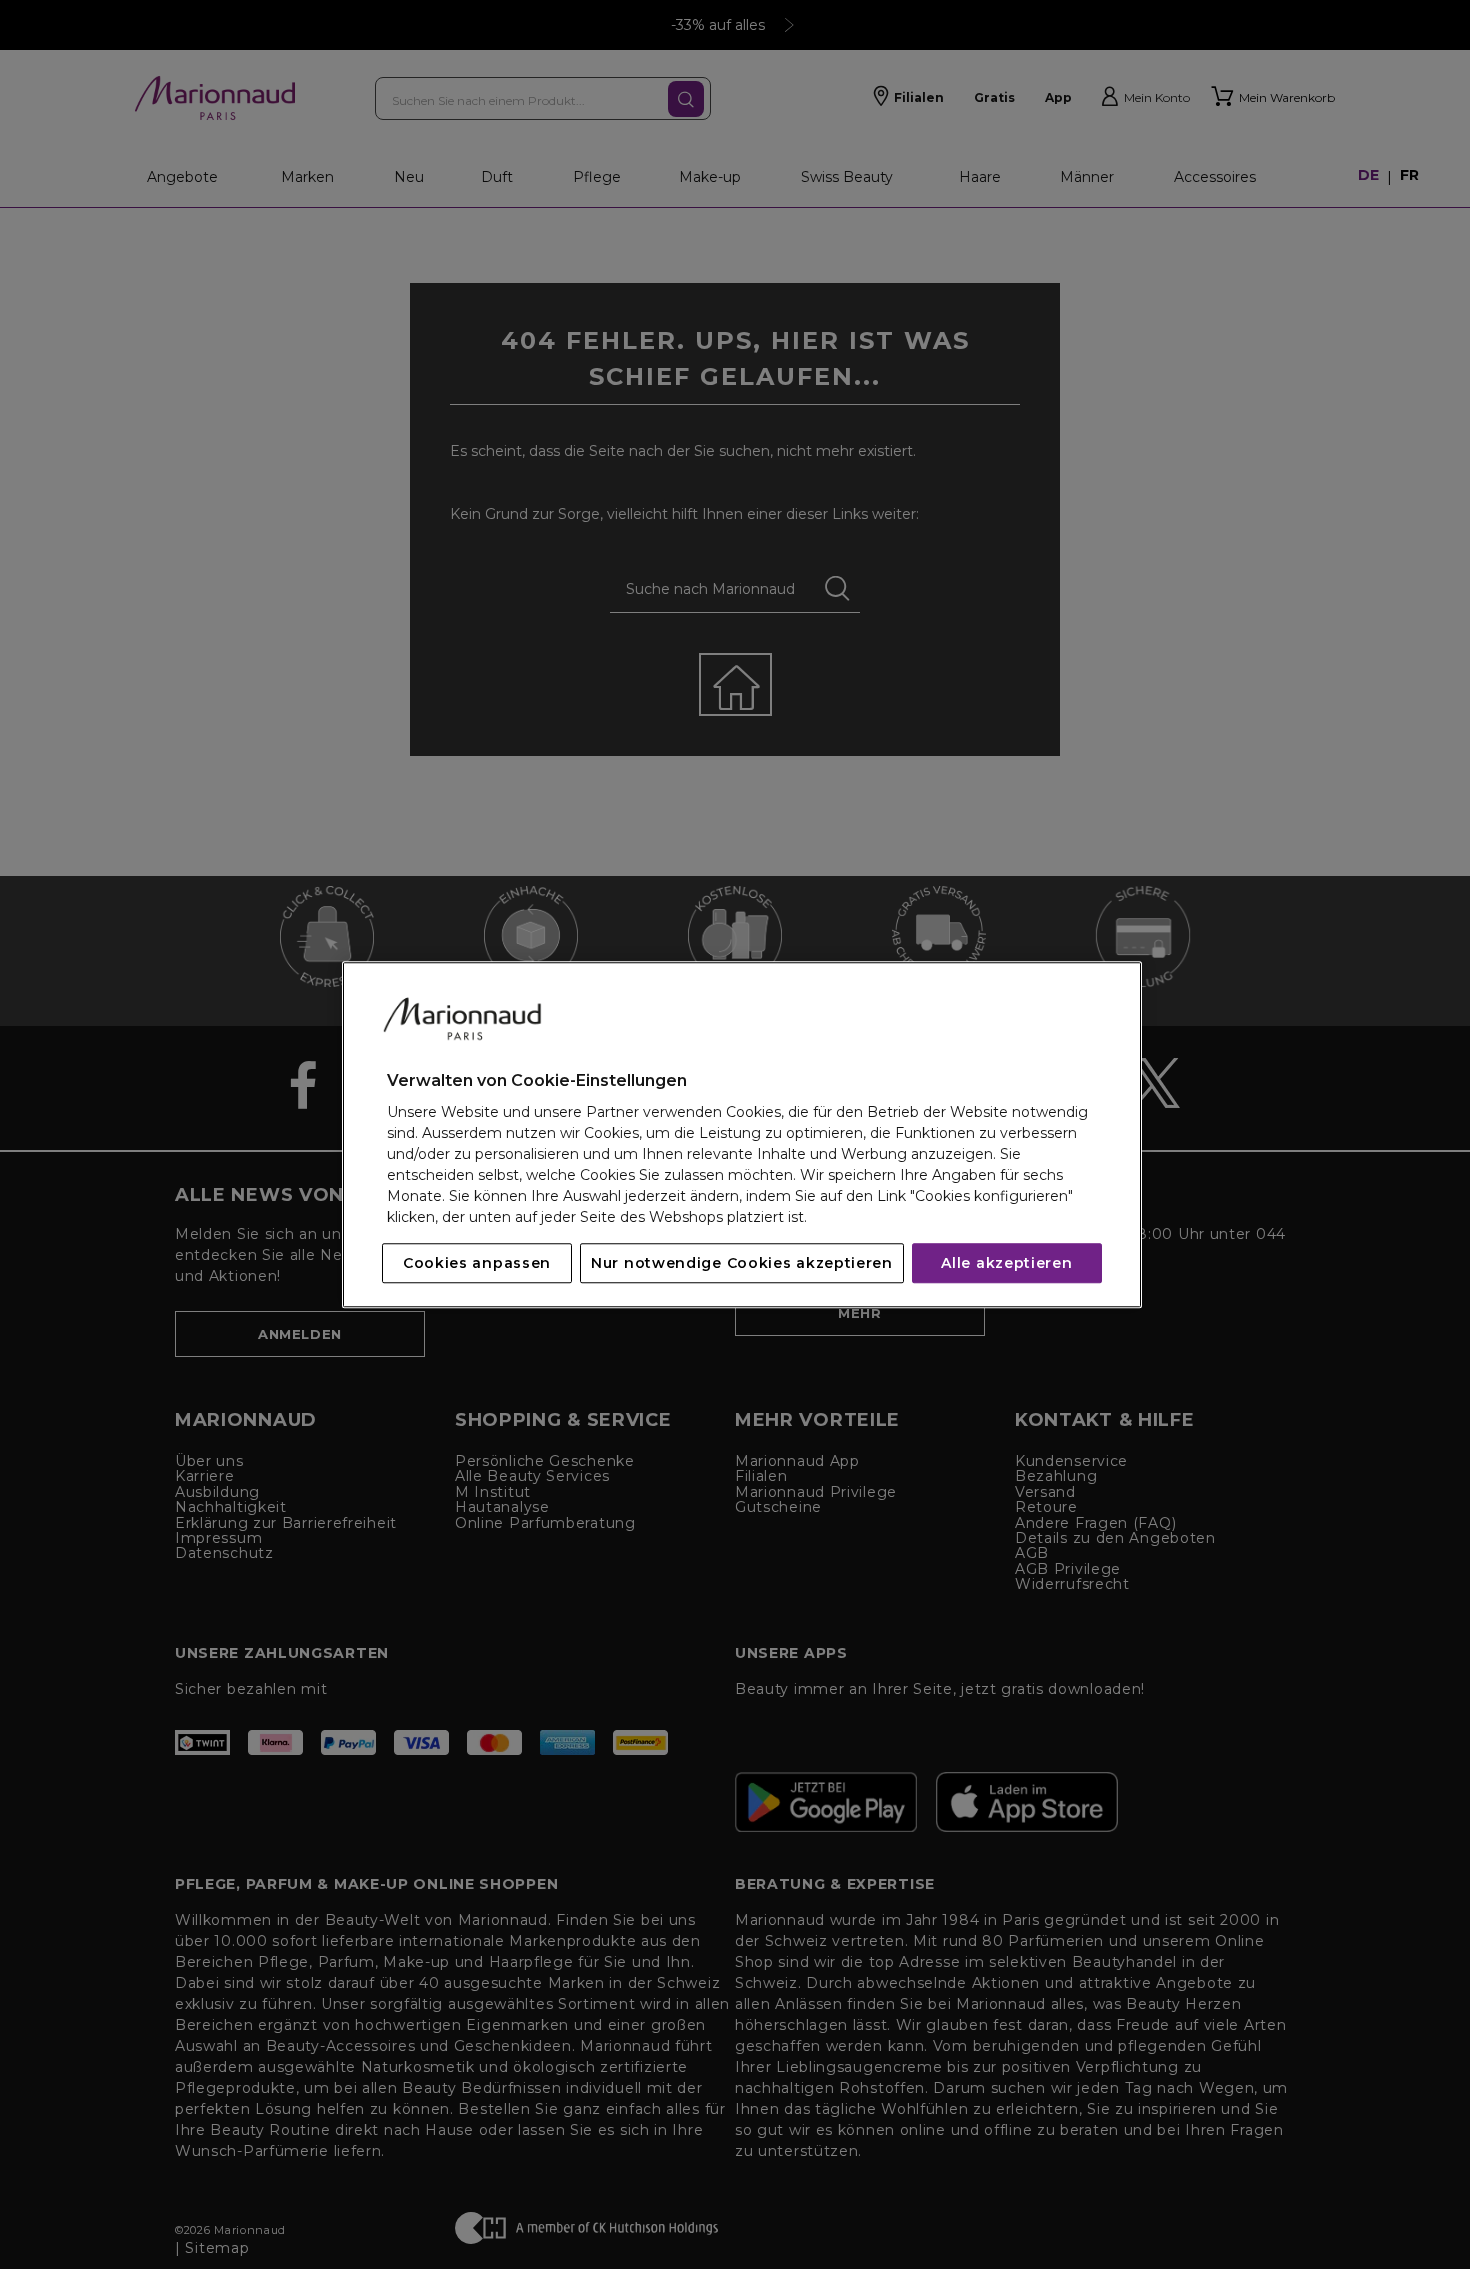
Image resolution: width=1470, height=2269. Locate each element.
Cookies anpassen (477, 1263)
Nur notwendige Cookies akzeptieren (742, 1263)
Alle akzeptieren (1006, 1263)
